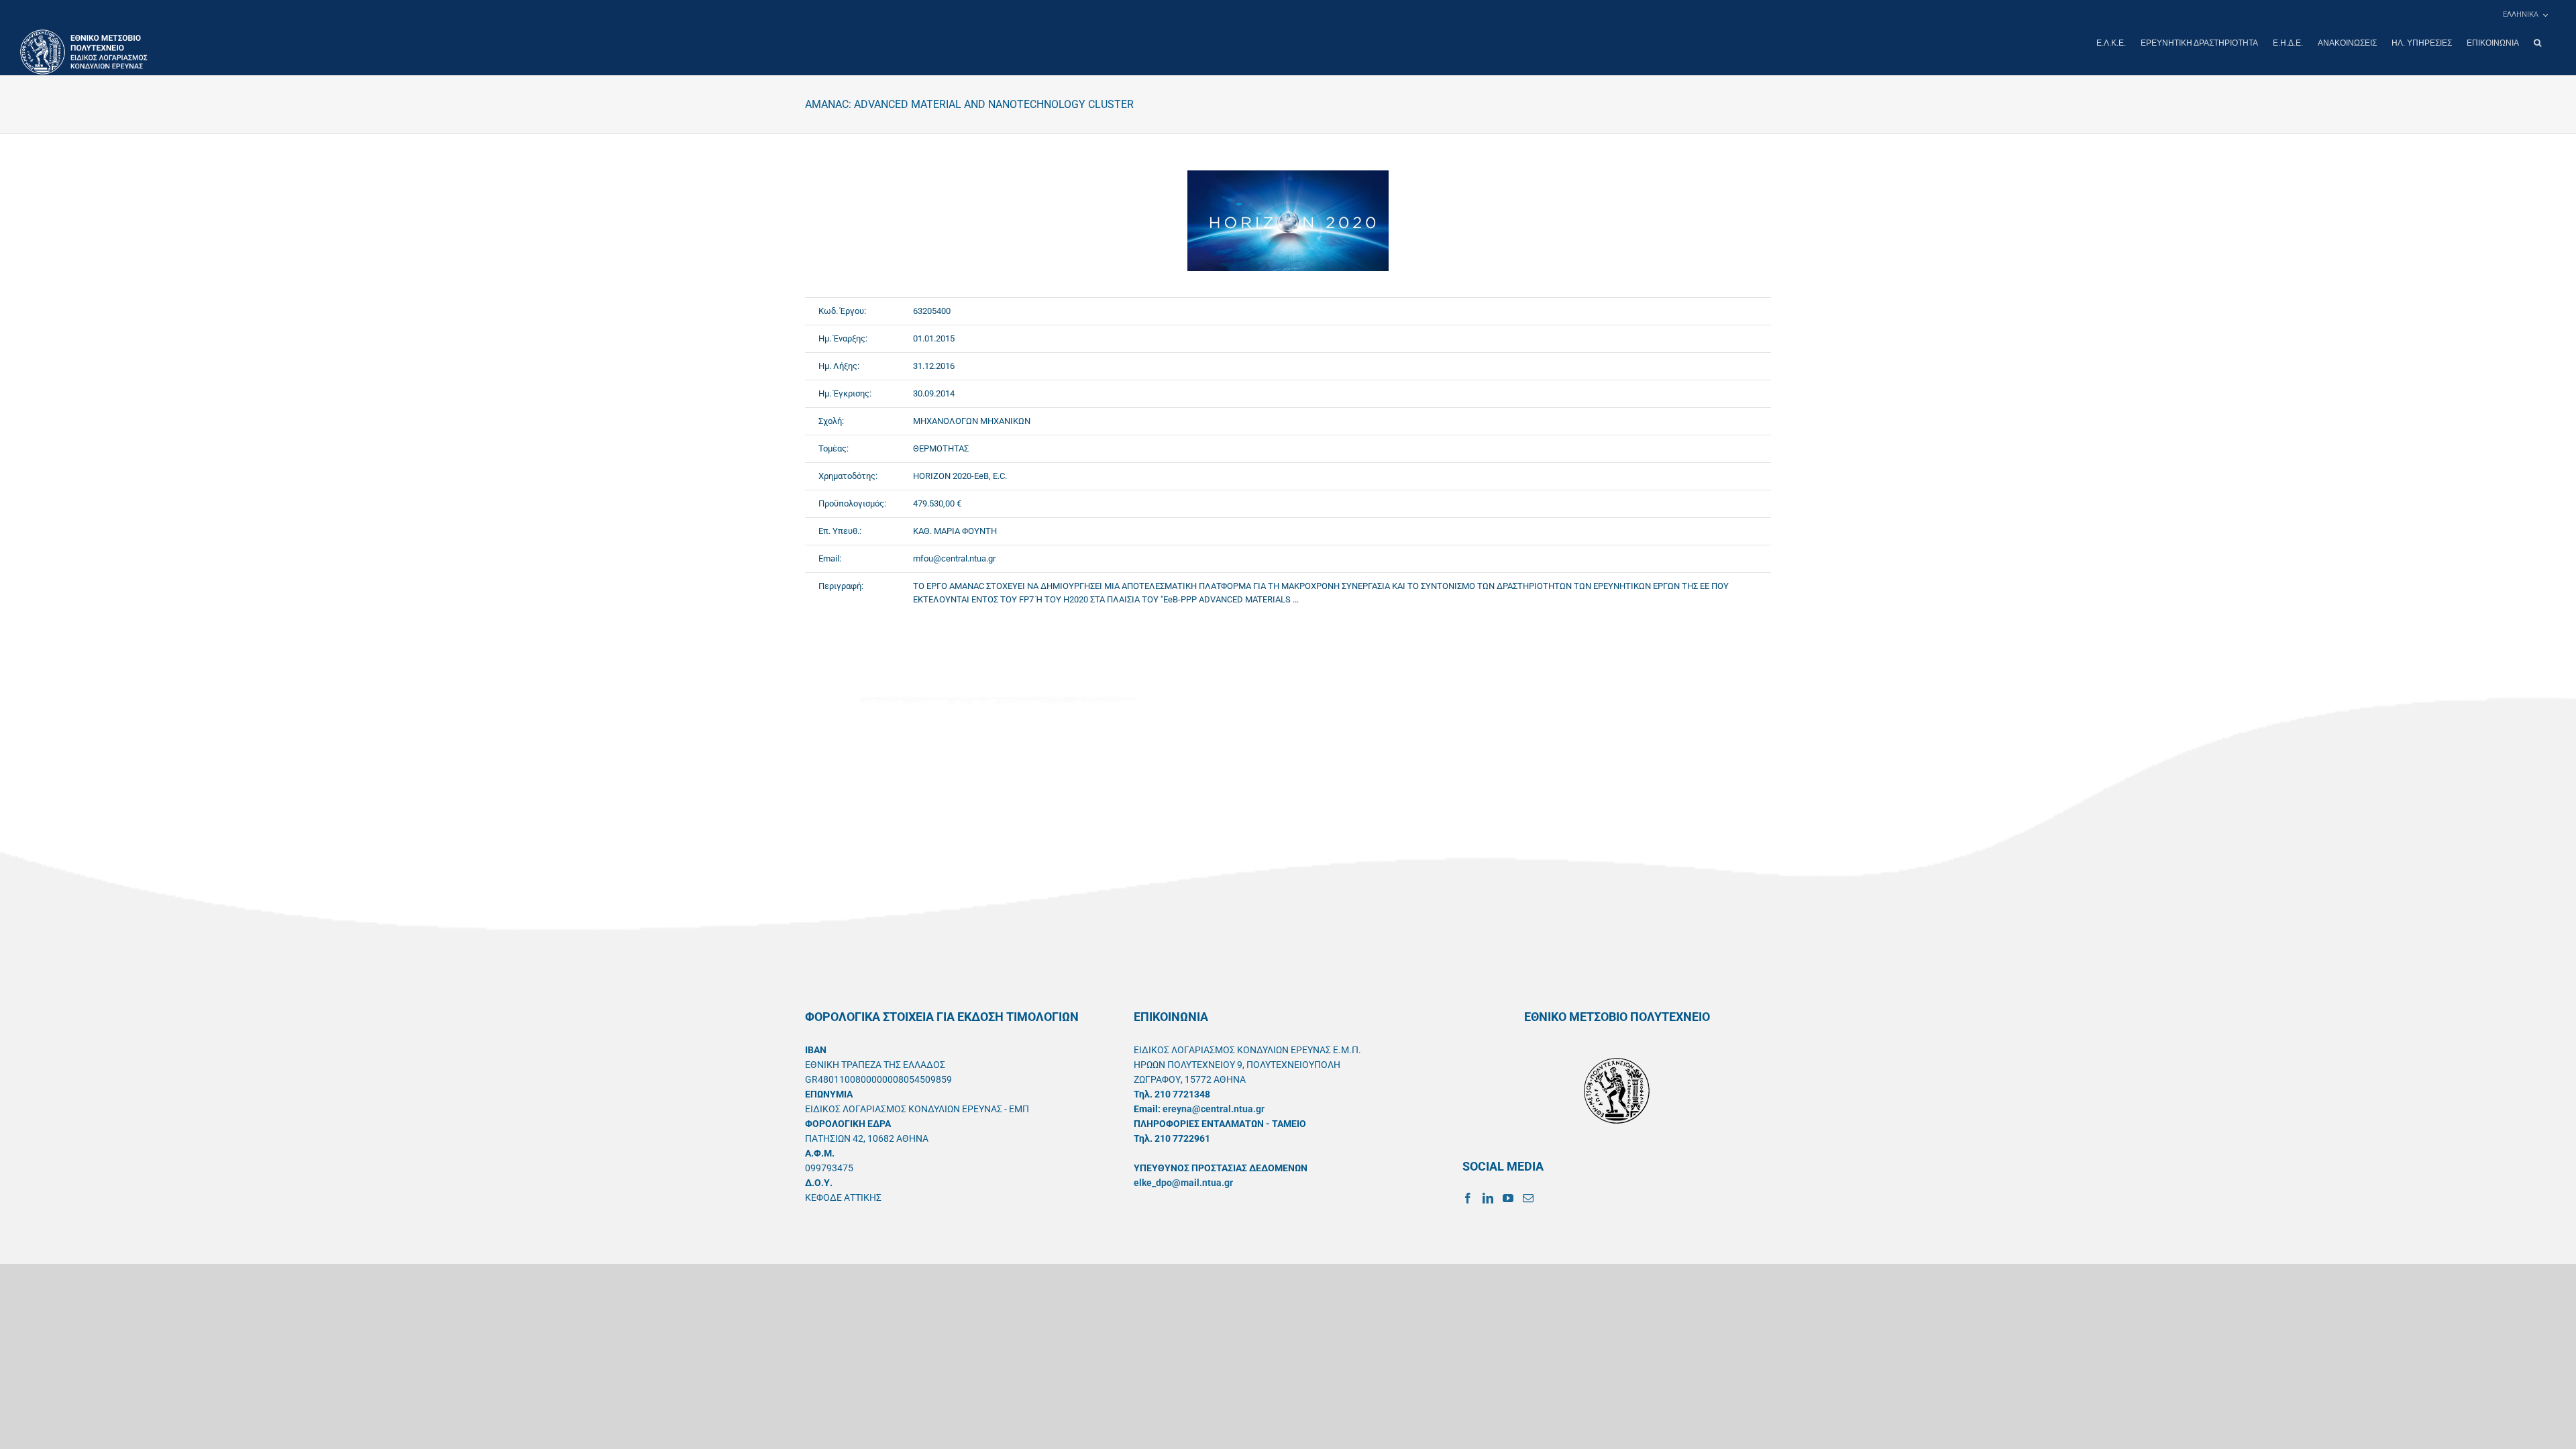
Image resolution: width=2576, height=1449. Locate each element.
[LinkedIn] (1488, 1198)
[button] (2537, 43)
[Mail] (1528, 1198)
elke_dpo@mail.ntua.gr (1183, 1183)
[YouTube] (1508, 1198)
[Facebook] (1468, 1198)
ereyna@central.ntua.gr (1214, 1109)
